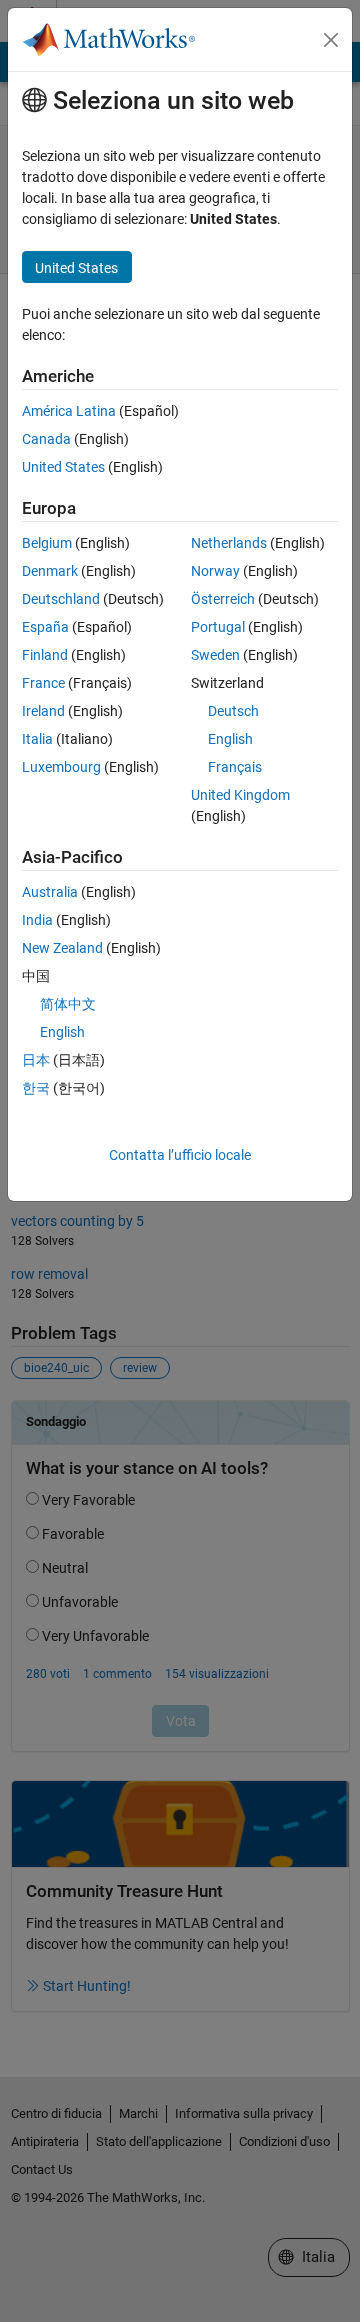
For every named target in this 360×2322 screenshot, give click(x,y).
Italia (37, 739)
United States (63, 467)
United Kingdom (240, 795)
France (43, 683)
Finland (45, 655)
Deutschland (61, 599)
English (230, 739)
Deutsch (233, 711)
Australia (50, 892)
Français (235, 767)
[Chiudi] (331, 40)
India (37, 920)
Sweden (215, 655)
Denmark (50, 571)
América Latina (69, 411)
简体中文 (68, 1004)
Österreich (223, 599)
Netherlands (229, 543)
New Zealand (62, 948)
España (45, 627)
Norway (215, 571)
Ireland (43, 711)
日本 (36, 1060)
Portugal (218, 627)
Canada (46, 439)
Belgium (47, 543)
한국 (36, 1088)
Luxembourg (61, 767)
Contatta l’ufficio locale (180, 1155)
